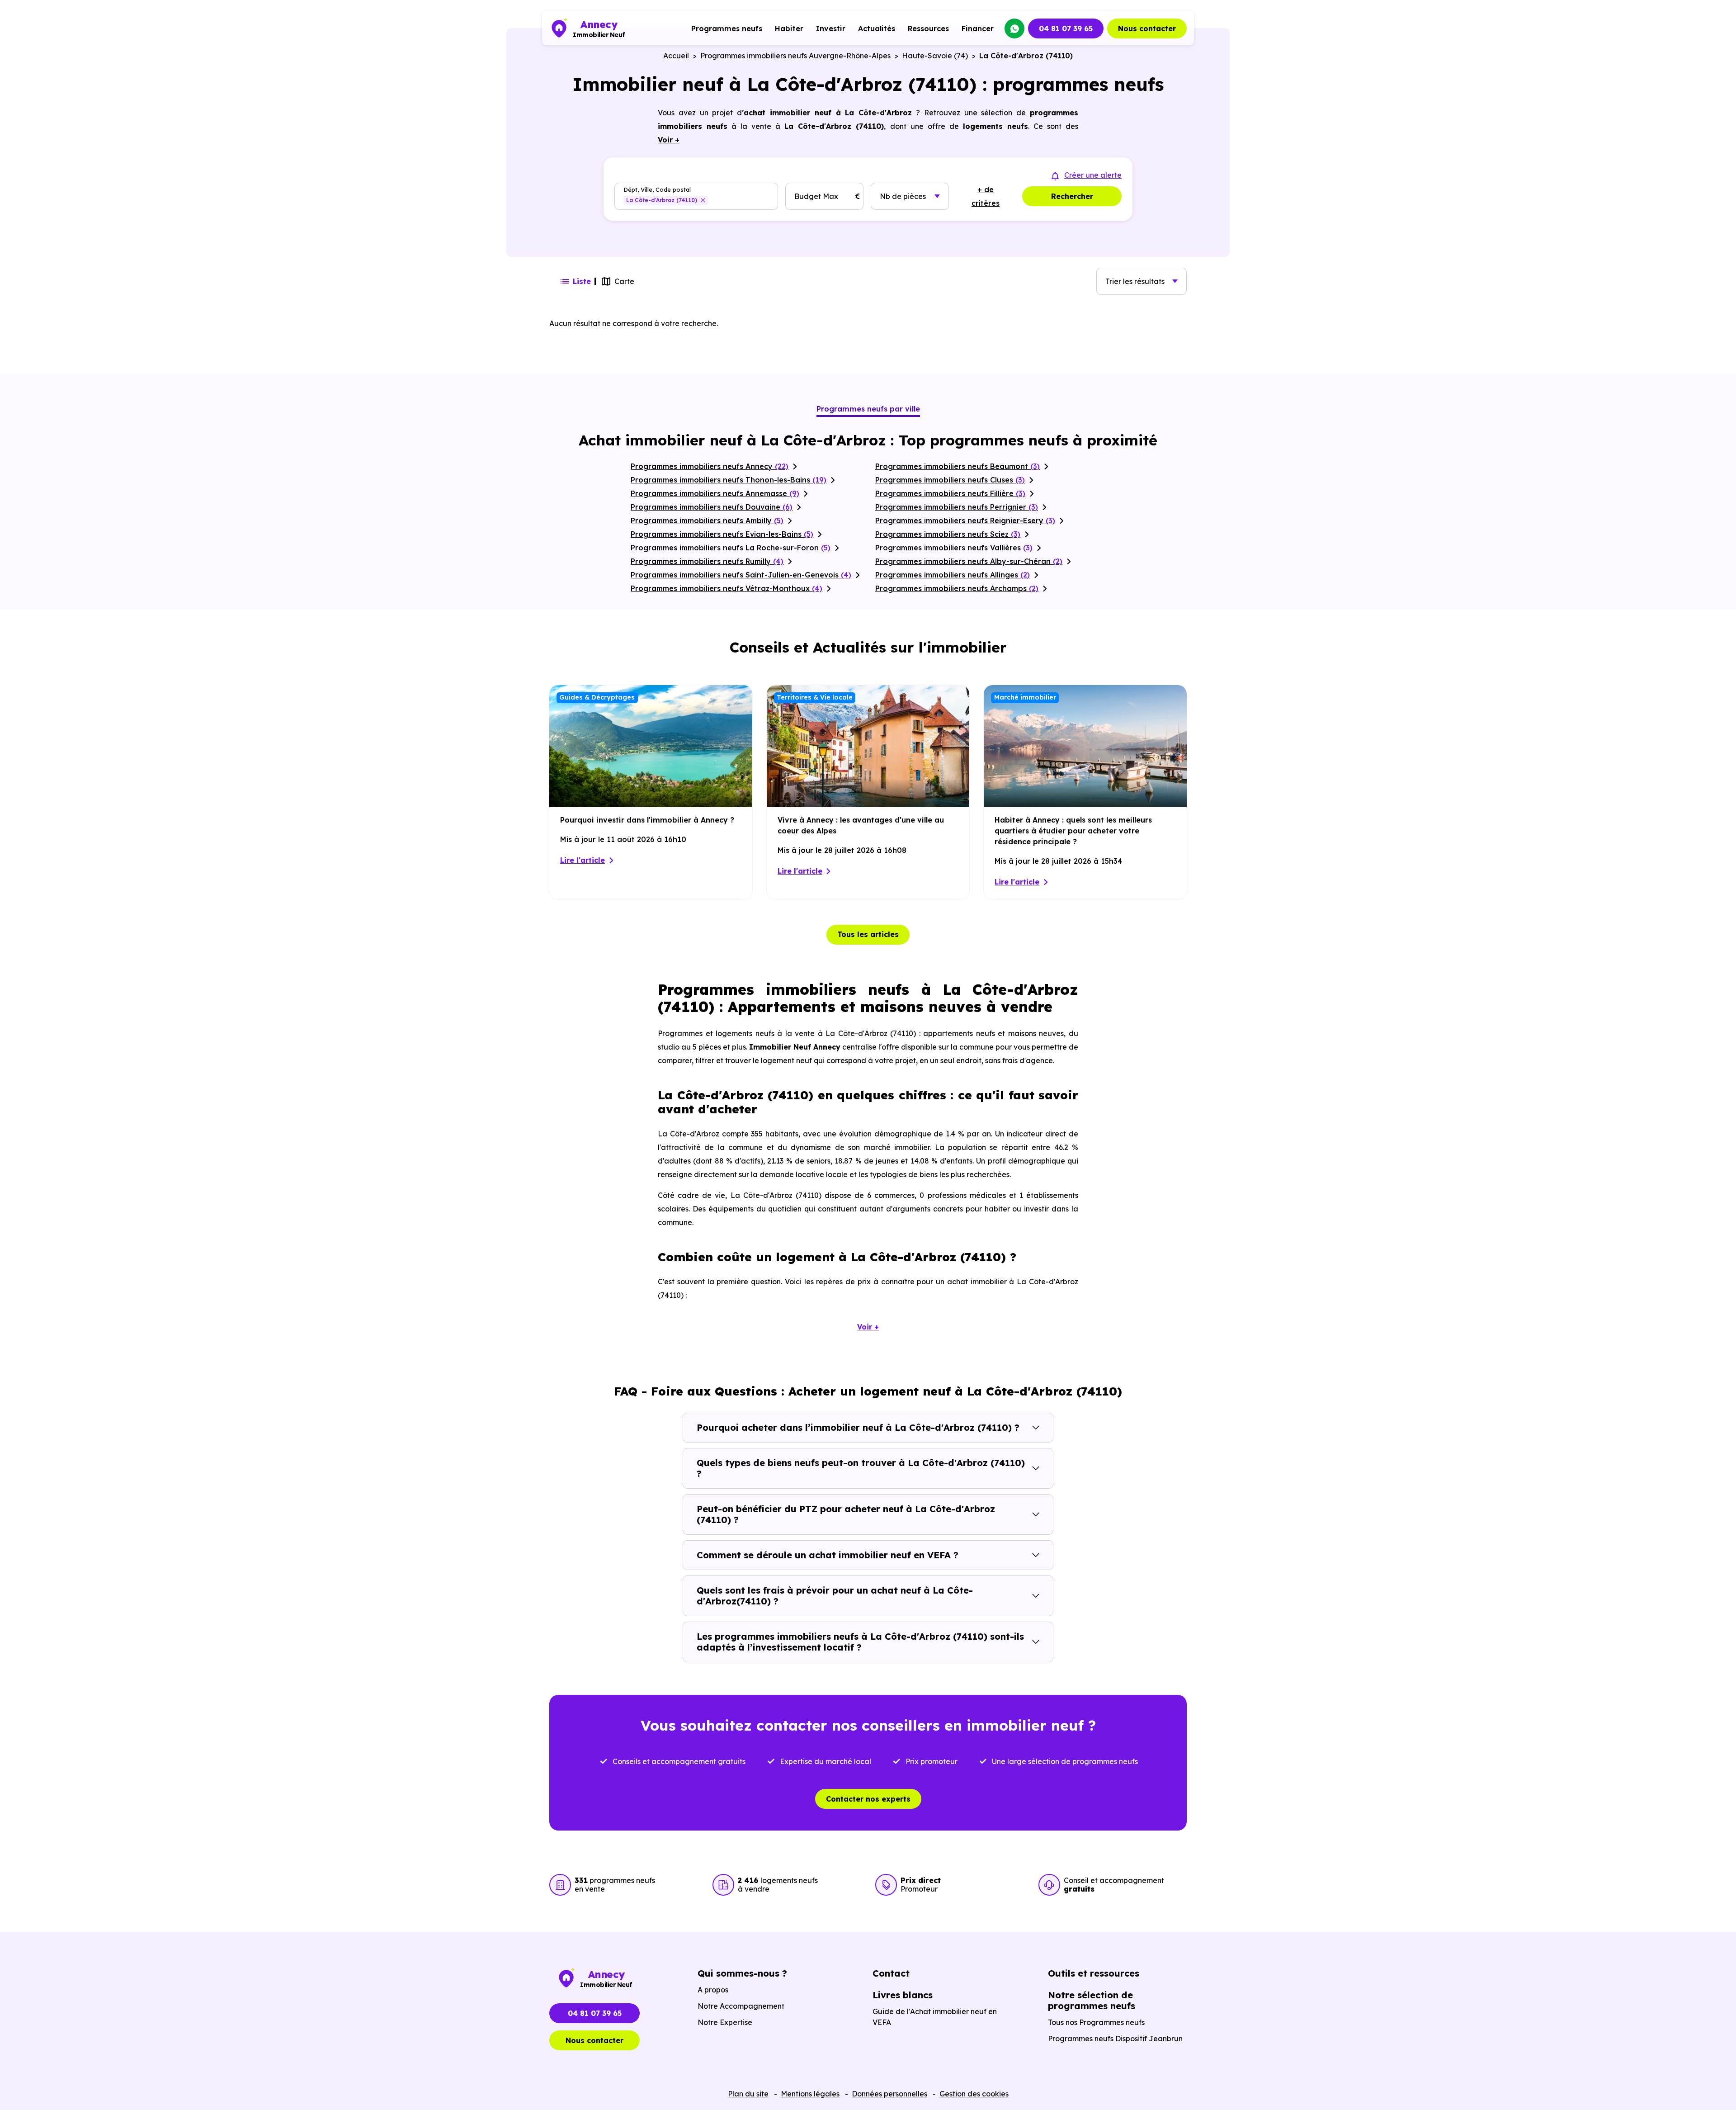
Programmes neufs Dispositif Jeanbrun (1115, 2039)
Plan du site (748, 2094)
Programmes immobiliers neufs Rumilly (707, 561)
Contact (891, 1973)
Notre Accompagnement (741, 2006)
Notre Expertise (725, 2022)
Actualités (877, 28)
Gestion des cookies (974, 2094)
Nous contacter (1147, 28)
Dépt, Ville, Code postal (657, 190)
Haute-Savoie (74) (935, 56)
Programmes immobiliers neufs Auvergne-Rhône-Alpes (795, 56)
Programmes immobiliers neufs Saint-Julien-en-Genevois (741, 575)
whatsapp (1014, 28)
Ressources (928, 28)
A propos (713, 1990)
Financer (978, 28)
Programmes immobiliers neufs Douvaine (712, 507)
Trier (1135, 281)
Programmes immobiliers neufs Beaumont (958, 466)
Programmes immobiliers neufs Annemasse (715, 493)
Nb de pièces (903, 196)
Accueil (676, 56)
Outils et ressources (1094, 1973)
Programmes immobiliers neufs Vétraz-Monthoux (726, 588)
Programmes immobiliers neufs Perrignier (957, 507)
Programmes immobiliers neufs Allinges (953, 575)
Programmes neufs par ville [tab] (868, 409)
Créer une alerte (1093, 175)
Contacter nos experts (868, 1799)
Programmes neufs (727, 28)
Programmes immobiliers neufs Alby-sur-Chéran (969, 561)
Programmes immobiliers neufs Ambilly (707, 520)
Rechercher (1072, 196)
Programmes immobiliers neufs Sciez (948, 534)
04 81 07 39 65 (1066, 28)
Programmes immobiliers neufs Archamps (957, 588)
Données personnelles (889, 2094)
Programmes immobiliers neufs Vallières (954, 548)
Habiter (789, 28)
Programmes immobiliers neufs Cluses (950, 480)
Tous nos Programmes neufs (1096, 2022)
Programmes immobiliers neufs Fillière (950, 493)
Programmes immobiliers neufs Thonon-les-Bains (729, 480)
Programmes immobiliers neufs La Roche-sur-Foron (731, 548)
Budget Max (816, 196)
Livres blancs (903, 1995)
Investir (831, 28)
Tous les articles (868, 934)
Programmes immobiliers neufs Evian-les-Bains (722, 534)
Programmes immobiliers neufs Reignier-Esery (965, 520)
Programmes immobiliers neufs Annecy (710, 466)
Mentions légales (810, 2094)
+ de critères (986, 196)
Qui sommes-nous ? (742, 1973)
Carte (624, 281)
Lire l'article (583, 860)
